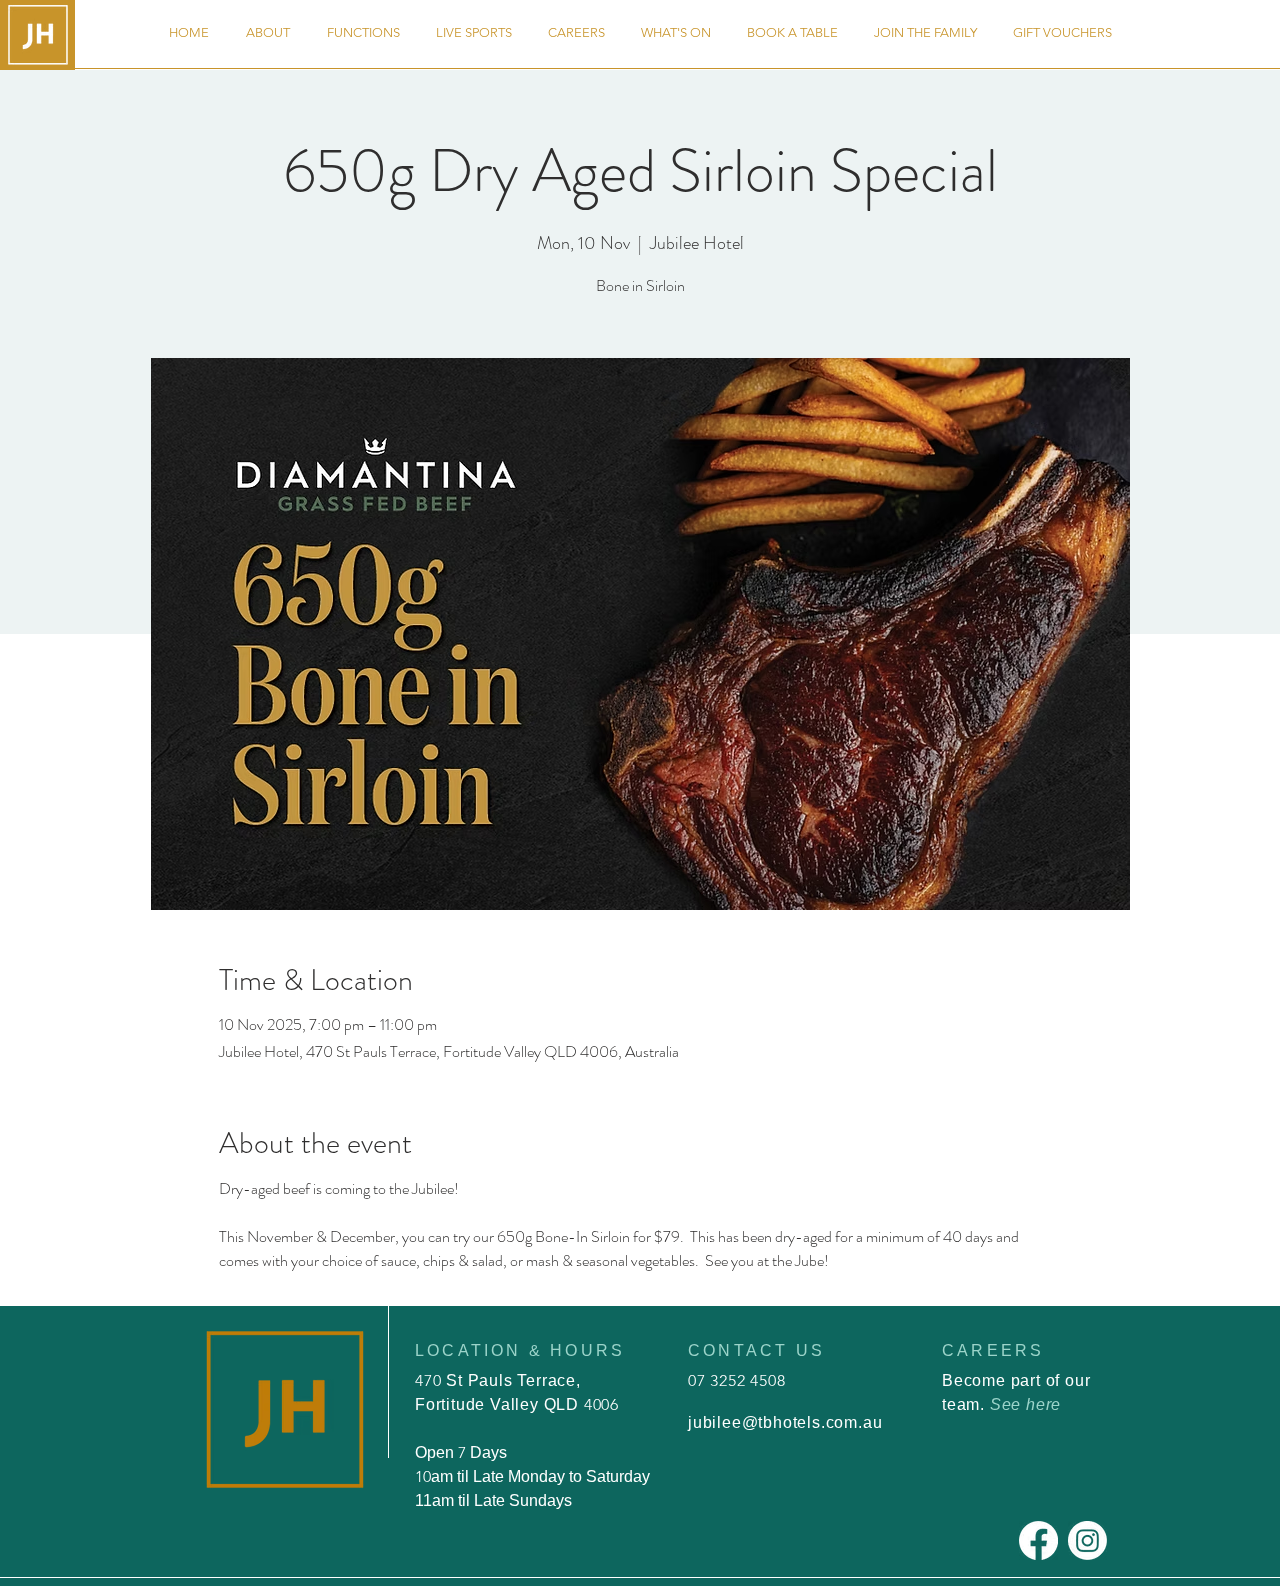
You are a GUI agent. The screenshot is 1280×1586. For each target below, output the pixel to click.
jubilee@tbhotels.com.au (785, 1422)
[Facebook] (1038, 1540)
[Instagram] (1087, 1540)
